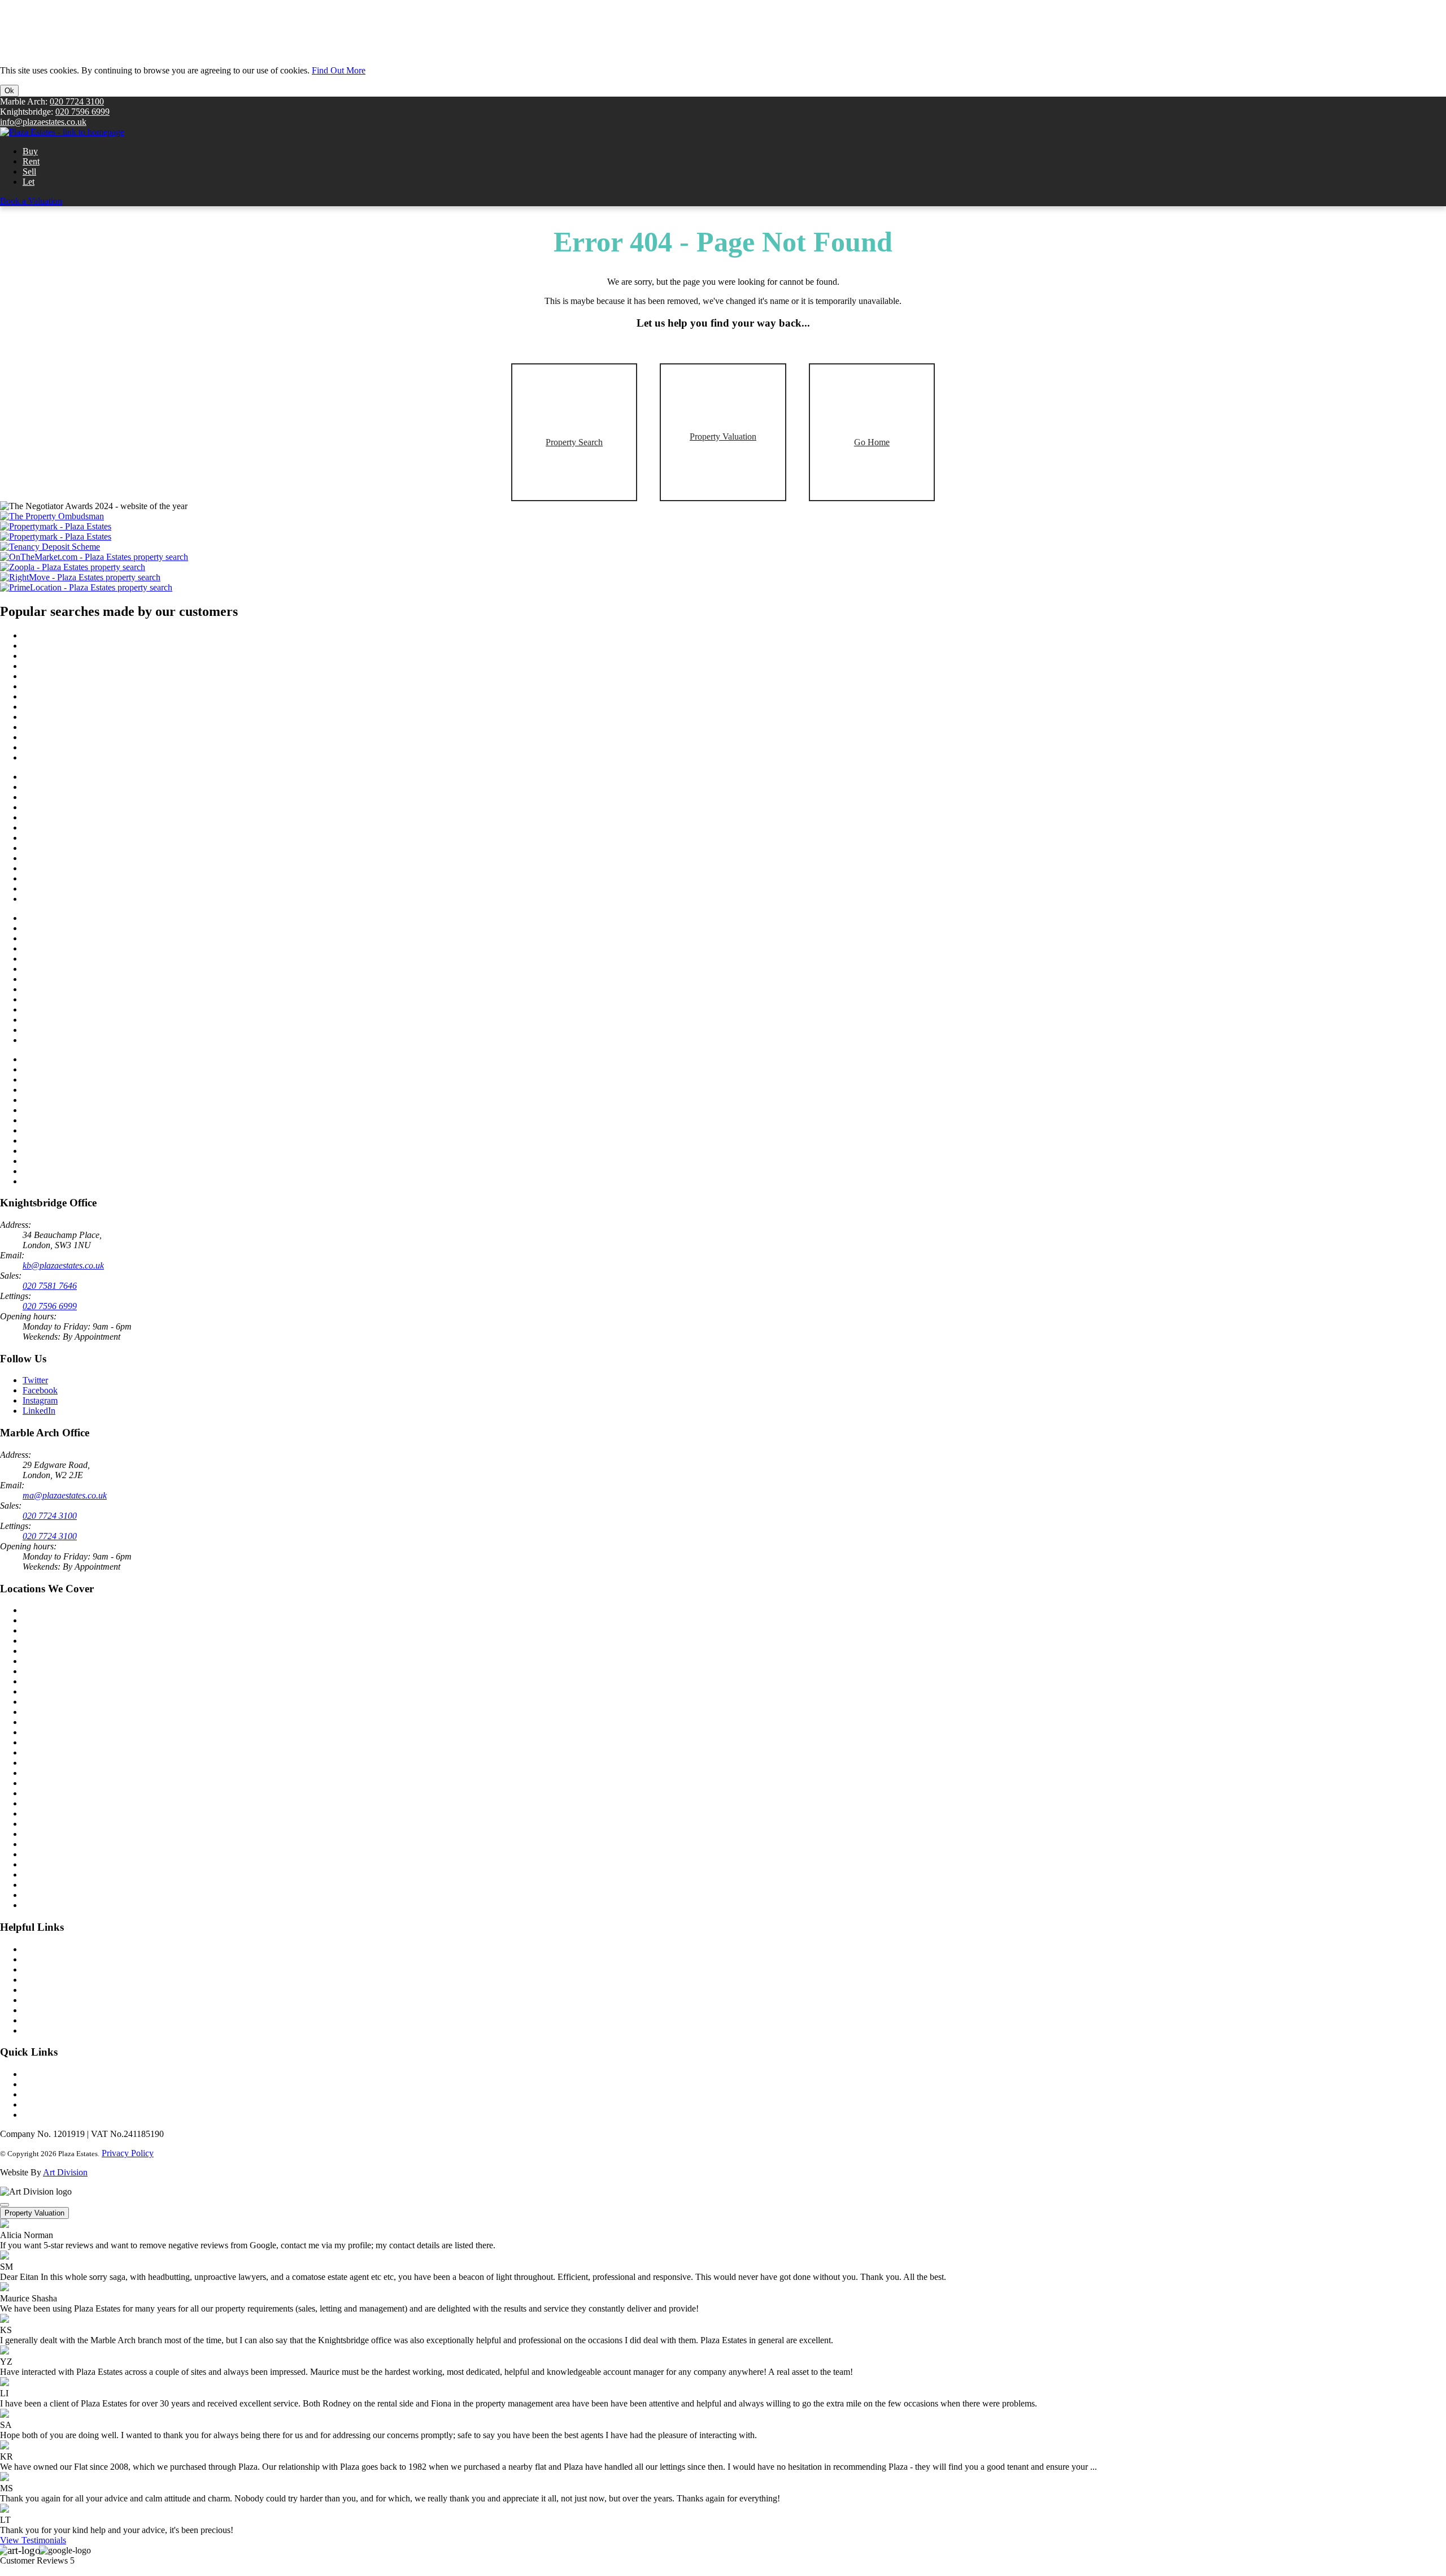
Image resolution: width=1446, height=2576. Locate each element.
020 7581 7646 (50, 1286)
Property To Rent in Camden (74, 989)
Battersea (39, 1702)
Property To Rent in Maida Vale (79, 1151)
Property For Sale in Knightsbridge (85, 747)
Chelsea (37, 1641)
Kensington (43, 1671)
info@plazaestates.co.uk (43, 122)
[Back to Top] (5, 2205)
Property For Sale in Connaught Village (93, 727)
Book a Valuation (31, 201)
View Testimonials (33, 2540)
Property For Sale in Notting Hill (81, 899)
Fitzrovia (38, 1834)
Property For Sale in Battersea (76, 787)
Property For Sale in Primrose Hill (83, 686)
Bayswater (42, 1783)
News (33, 2074)
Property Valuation (34, 2213)
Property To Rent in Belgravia (76, 1110)
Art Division (65, 2172)
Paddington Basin (54, 1905)
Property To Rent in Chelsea (73, 1040)
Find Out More (339, 70)
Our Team (41, 2084)
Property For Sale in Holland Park (83, 889)
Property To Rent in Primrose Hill (83, 969)
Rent (31, 161)
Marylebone (44, 1661)
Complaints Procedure (62, 2104)
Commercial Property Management (85, 2010)
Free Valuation (49, 1959)
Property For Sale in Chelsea (74, 757)
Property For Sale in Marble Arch (82, 797)
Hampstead (43, 1844)
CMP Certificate (51, 2020)
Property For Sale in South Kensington (92, 777)
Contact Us (43, 1949)
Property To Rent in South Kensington (91, 1059)
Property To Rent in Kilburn (73, 979)
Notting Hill (44, 1732)
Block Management (58, 1980)
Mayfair (37, 1763)
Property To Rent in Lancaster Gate (86, 948)
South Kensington (55, 1651)
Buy (30, 151)
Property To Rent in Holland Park (83, 1171)
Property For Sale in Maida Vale (80, 868)
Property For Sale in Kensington (80, 737)
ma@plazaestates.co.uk (65, 1495)
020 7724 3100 (77, 101)
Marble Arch (45, 1610)
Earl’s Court (44, 1895)
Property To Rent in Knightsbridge (84, 1030)
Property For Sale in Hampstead (80, 858)
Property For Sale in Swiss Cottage (85, 717)
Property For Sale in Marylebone (81, 838)
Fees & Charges (51, 2115)
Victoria (37, 1681)
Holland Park (46, 1752)
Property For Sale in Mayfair (74, 817)
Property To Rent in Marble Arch (82, 1080)
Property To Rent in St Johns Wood (86, 1090)
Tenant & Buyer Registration (74, 1969)
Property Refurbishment (65, 2000)
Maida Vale (43, 1722)
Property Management (62, 1990)
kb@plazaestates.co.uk (63, 1265)
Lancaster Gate (49, 1875)
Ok (9, 91)
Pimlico (36, 1773)
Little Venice (45, 1793)
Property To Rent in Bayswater (78, 928)
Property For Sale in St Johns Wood (86, 807)
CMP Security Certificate (67, 2030)
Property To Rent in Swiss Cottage (84, 999)
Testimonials (45, 2094)
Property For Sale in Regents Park (83, 656)
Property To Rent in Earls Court (79, 1161)
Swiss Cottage (48, 1864)
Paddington (43, 1630)
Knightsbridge (48, 1620)
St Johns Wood (49, 1742)
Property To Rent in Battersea (75, 1069)
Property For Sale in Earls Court (80, 878)
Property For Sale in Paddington (80, 635)
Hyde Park (42, 1824)
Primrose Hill (46, 1813)
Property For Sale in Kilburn (73, 696)
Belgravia (40, 1691)
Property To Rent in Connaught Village (93, 1009)
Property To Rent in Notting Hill (80, 1181)
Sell (29, 171)
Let (29, 182)
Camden (38, 1885)
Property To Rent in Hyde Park (78, 959)
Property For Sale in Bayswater (79, 646)
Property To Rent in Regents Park (83, 938)
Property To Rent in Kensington (80, 1020)
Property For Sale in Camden (75, 707)
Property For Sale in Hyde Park (79, 676)
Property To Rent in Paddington (79, 918)
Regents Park (46, 1803)
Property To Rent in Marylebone (80, 1120)
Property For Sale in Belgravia (77, 827)
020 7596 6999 (82, 112)
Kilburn (36, 1854)
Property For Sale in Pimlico (73, 848)
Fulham (36, 1712)
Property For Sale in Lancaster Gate (86, 666)
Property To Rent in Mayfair (73, 1100)
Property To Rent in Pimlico (73, 1130)
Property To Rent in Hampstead (79, 1141)
